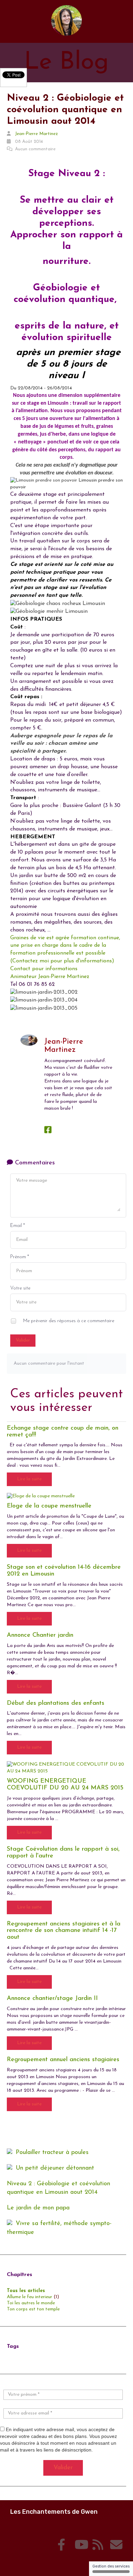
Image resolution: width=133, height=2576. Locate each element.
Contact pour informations (44, 969)
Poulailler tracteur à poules (52, 2153)
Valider (23, 1340)
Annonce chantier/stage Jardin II (52, 1999)
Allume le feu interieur (29, 2297)
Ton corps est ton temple (33, 2309)
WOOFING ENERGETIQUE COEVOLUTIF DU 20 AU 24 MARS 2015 (65, 1785)
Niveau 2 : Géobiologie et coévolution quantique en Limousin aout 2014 (58, 2188)
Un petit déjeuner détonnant (55, 2168)
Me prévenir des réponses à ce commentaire (68, 1321)
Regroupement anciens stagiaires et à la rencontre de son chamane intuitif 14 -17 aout (64, 1931)
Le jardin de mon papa (38, 2208)
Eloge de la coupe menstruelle (49, 1506)
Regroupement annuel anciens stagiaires (63, 2060)
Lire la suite (29, 1479)
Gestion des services (111, 2566)
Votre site (20, 1288)
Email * (18, 1226)
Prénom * (20, 1257)
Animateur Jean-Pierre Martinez (50, 977)
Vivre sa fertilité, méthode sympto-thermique (59, 2228)
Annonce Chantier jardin (40, 1635)
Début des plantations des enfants (56, 1703)
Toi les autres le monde (31, 2303)
